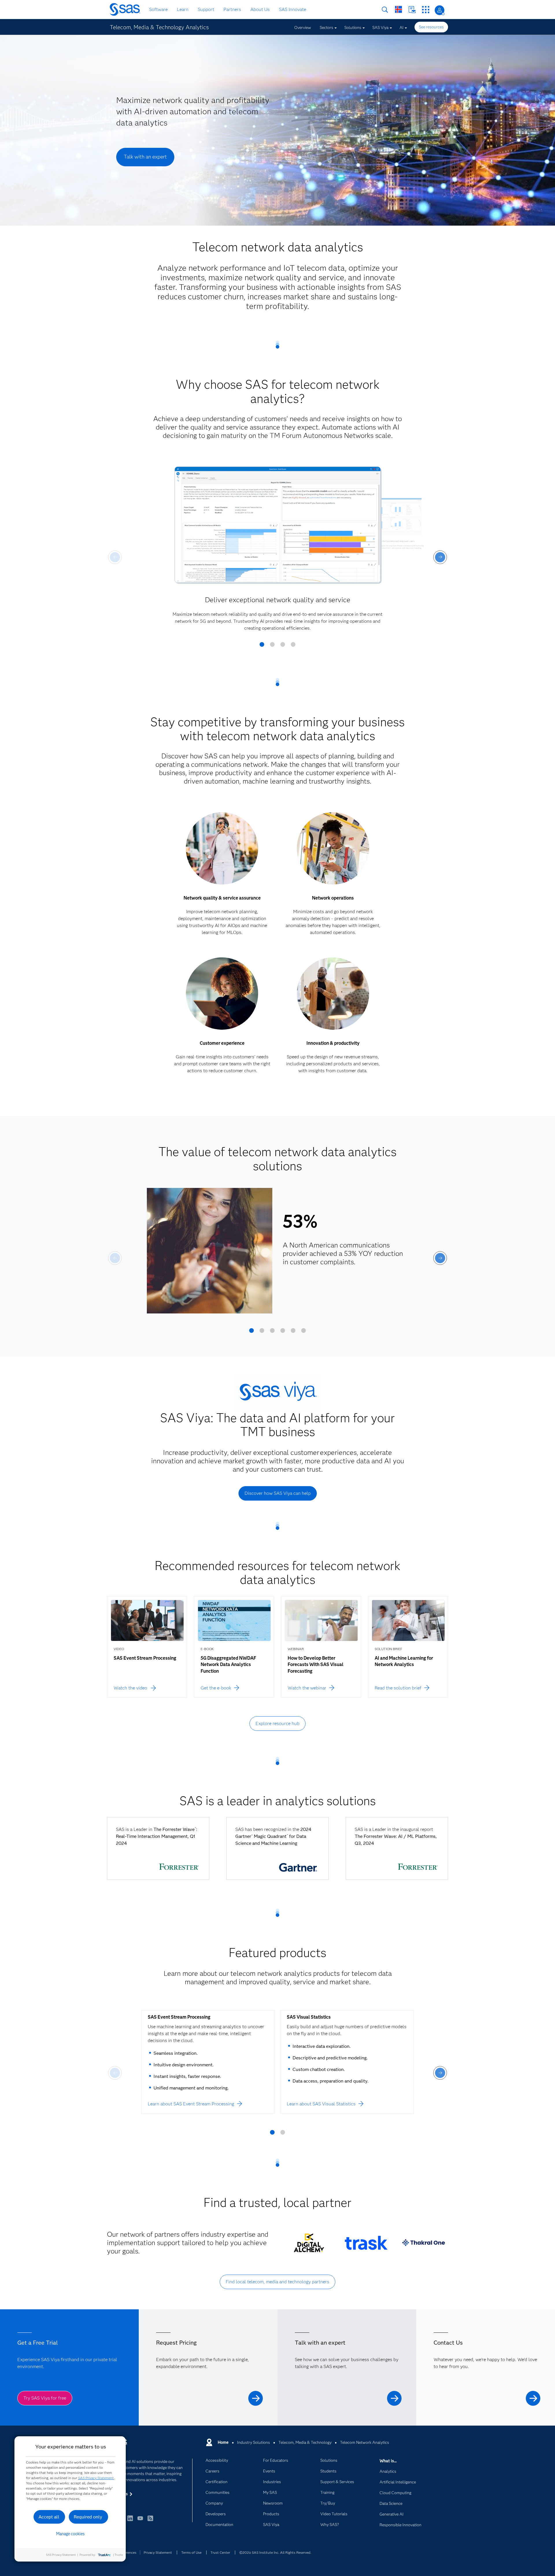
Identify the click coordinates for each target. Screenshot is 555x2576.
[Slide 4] (293, 646)
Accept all (49, 2517)
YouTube (140, 2521)
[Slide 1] (262, 646)
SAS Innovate (293, 9)
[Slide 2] (272, 646)
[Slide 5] (293, 1333)
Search (385, 10)
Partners (232, 9)
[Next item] (440, 557)
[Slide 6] (304, 1333)
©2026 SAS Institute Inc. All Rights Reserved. (275, 2552)
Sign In (440, 10)
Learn (183, 9)
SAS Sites (426, 10)
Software (158, 9)
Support (206, 9)
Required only (88, 2517)
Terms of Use (191, 2552)
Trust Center (220, 2552)
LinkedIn (130, 2521)
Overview (303, 27)
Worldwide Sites (398, 9)
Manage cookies (70, 2534)
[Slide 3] (283, 646)
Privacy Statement (158, 2552)
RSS (150, 2521)
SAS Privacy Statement (96, 2478)
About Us (260, 9)
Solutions (353, 27)
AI (402, 27)
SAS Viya (380, 27)
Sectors (326, 27)
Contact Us (412, 10)
